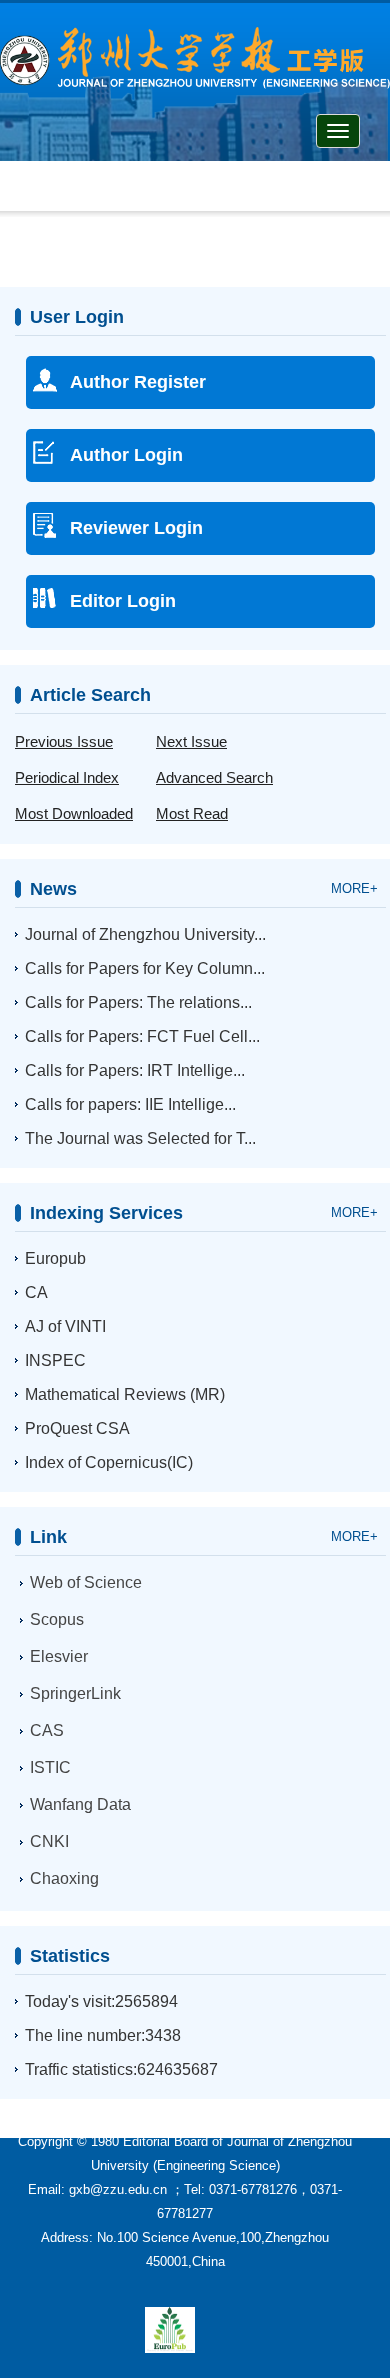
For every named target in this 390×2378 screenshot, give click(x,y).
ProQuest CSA (77, 1428)
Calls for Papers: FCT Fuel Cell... (142, 1036)
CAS (47, 1730)
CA (36, 1292)
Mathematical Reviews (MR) (125, 1394)
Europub (55, 1258)
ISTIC (50, 1767)
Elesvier (59, 1656)
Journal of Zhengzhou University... (145, 934)
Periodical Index (67, 777)
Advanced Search (214, 777)
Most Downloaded (74, 813)
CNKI (49, 1841)
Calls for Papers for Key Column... (145, 968)
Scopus (57, 1619)
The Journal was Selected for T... (140, 1138)
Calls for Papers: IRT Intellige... (135, 1070)
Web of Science (86, 1582)
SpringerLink (75, 1693)
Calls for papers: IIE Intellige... (130, 1104)
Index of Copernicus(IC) (109, 1462)
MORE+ (354, 888)
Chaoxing (64, 1878)
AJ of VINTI (65, 1326)
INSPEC (55, 1360)
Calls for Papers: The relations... (138, 1002)
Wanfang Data (80, 1804)
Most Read (192, 813)
